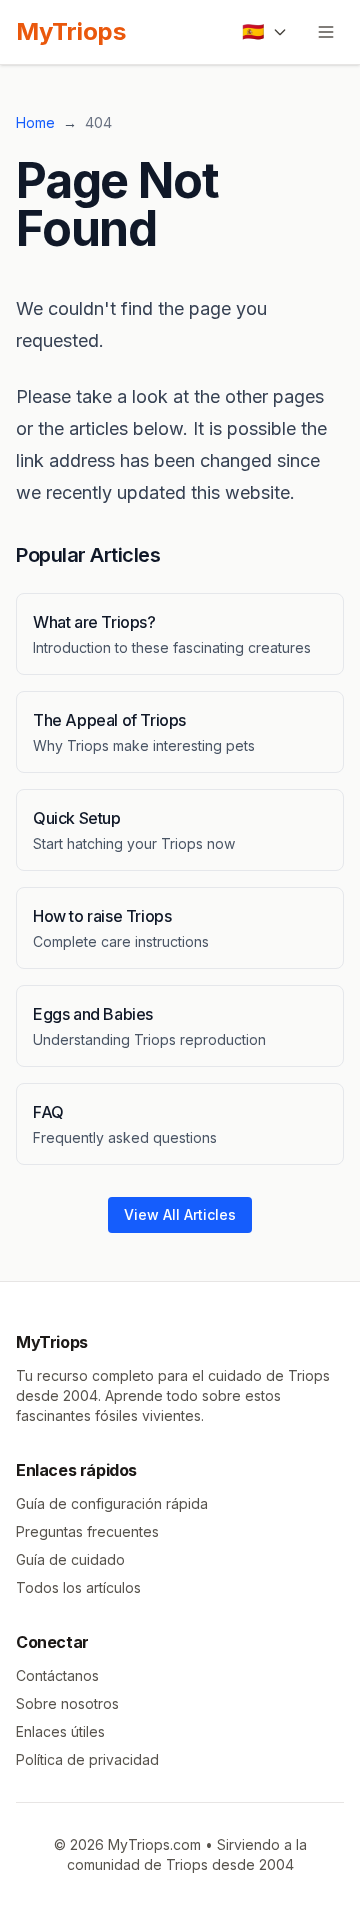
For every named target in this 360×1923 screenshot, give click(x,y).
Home (35, 122)
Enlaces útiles (60, 1731)
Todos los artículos (78, 1587)
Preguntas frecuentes (87, 1531)
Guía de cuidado (70, 1559)
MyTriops (71, 31)
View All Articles (180, 1214)
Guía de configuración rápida (112, 1503)
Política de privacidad (87, 1759)
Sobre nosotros (67, 1703)
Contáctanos (57, 1675)
